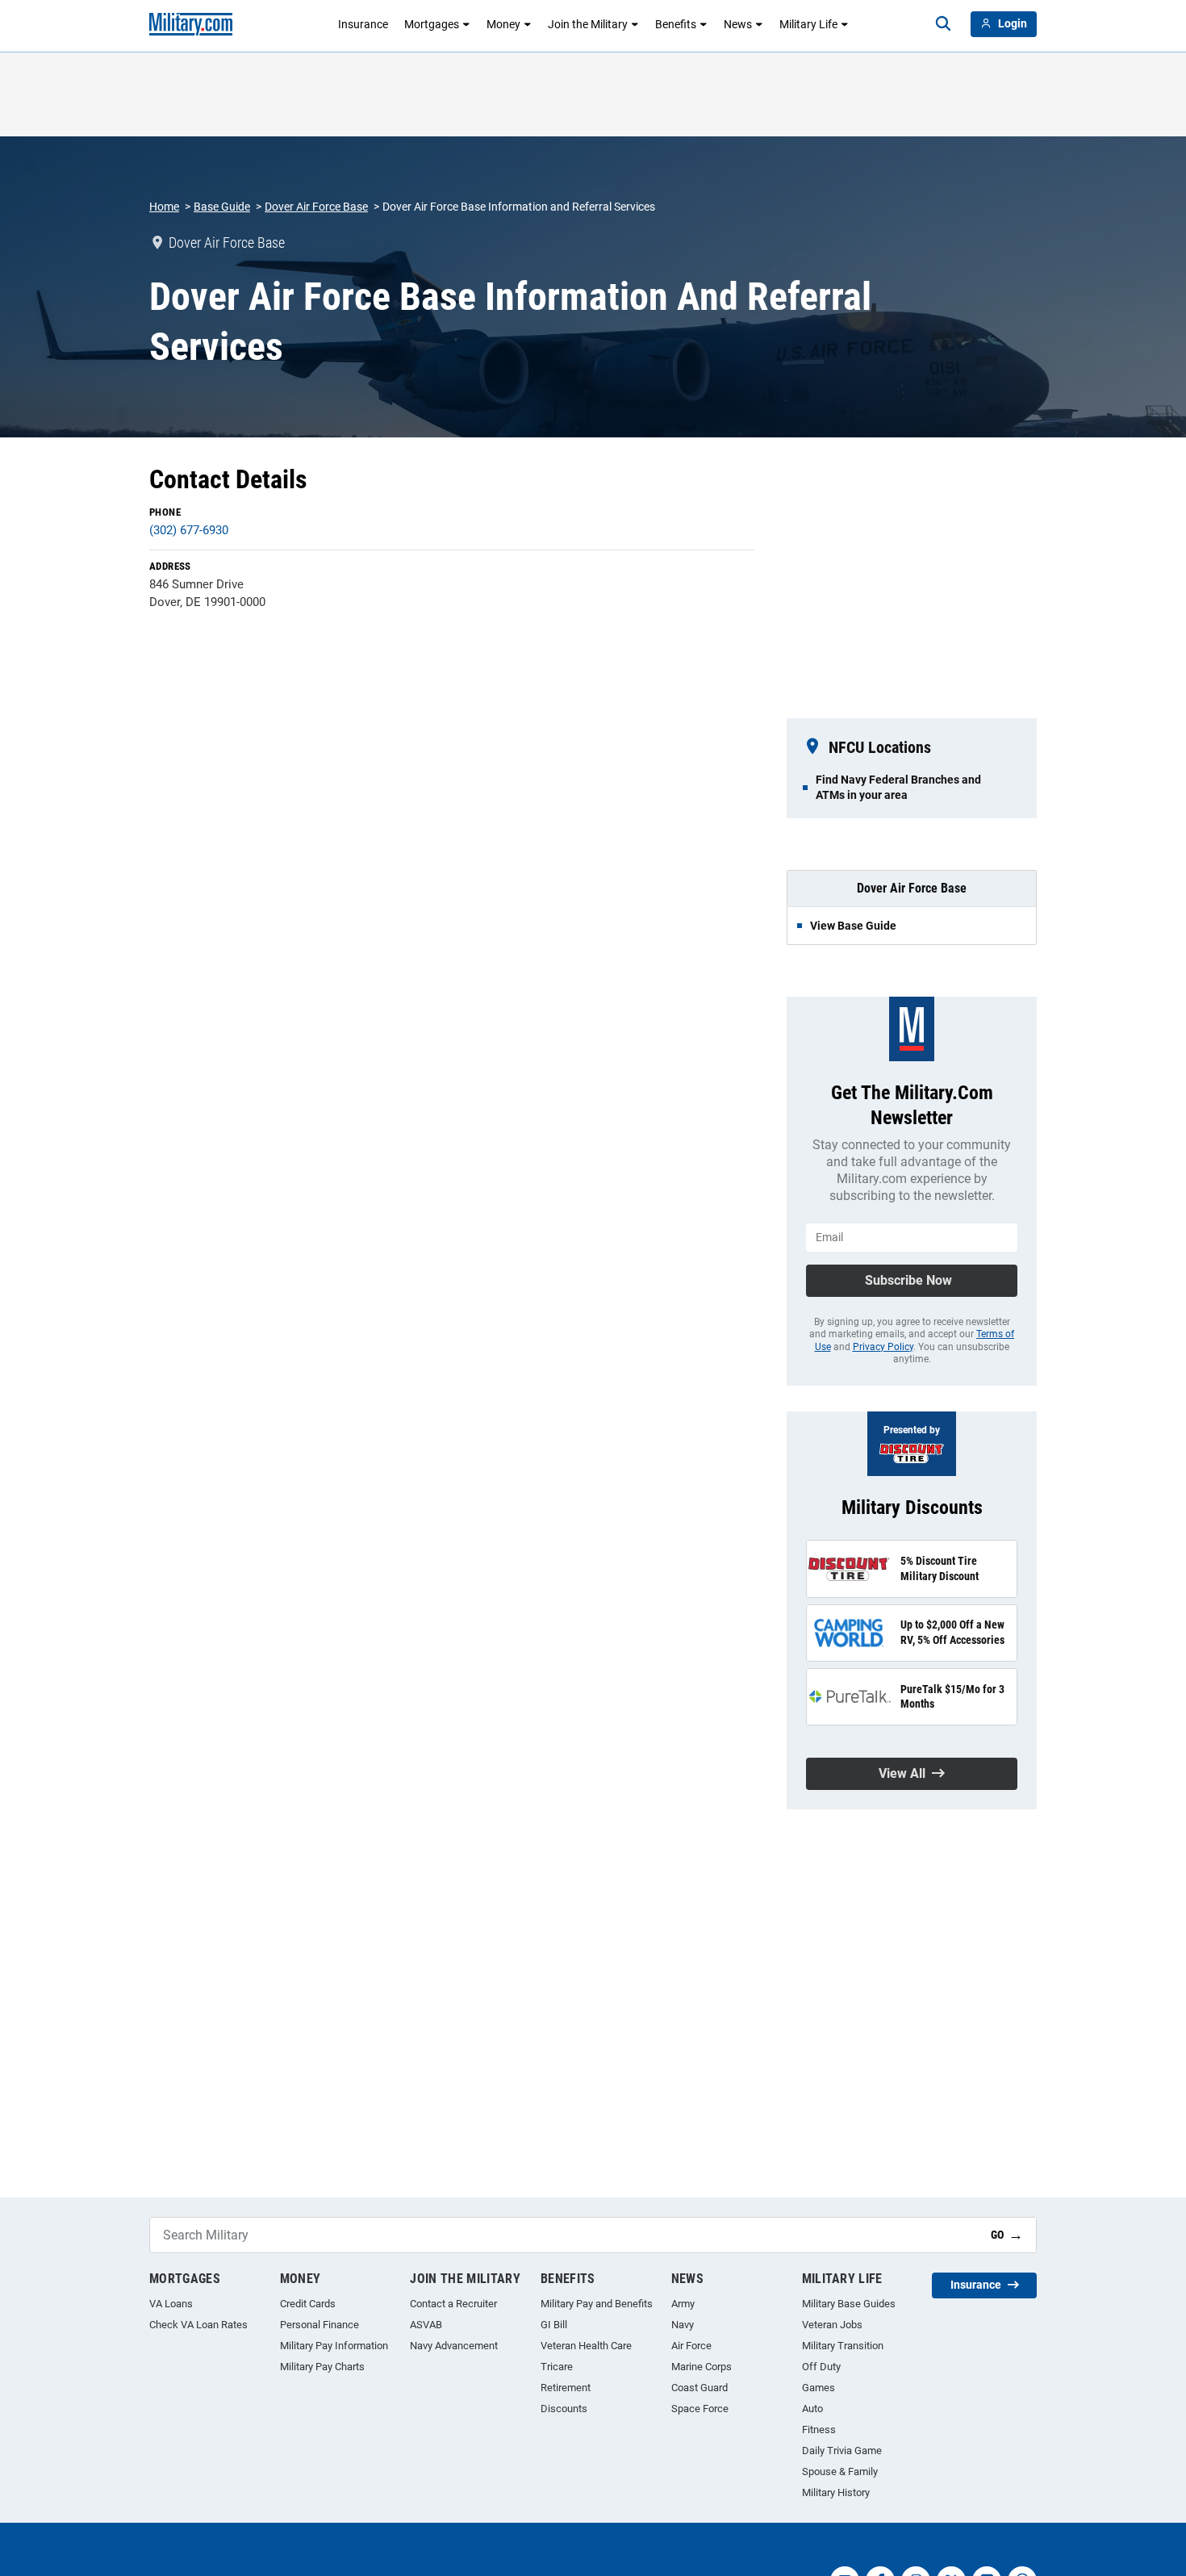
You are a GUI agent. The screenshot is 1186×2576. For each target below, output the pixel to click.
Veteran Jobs (832, 2325)
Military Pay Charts (322, 2367)
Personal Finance (319, 2325)
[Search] (943, 24)
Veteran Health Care (586, 2346)
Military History (836, 2492)
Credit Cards (308, 2304)
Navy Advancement (454, 2346)
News (738, 24)
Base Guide (222, 207)
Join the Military (588, 24)
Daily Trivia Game (842, 2451)
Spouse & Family (840, 2471)
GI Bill (554, 2325)
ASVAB (426, 2325)
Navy (683, 2325)
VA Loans (171, 2304)
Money (503, 24)
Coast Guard (699, 2388)
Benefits (676, 24)
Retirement (566, 2388)
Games (819, 2388)
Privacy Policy (883, 1347)
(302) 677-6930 (189, 530)
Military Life (808, 24)
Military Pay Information (334, 2346)
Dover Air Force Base (316, 207)
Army (683, 2304)
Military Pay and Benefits (597, 2304)
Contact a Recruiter (453, 2304)
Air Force (691, 2346)
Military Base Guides (849, 2304)
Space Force (700, 2409)
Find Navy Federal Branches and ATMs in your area (898, 787)
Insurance (363, 24)
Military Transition (843, 2346)
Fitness (819, 2430)
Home (164, 207)
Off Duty (821, 2367)
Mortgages (432, 24)
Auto (812, 2409)
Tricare (557, 2367)
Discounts (564, 2409)
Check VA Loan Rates (198, 2325)
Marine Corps (702, 2367)
